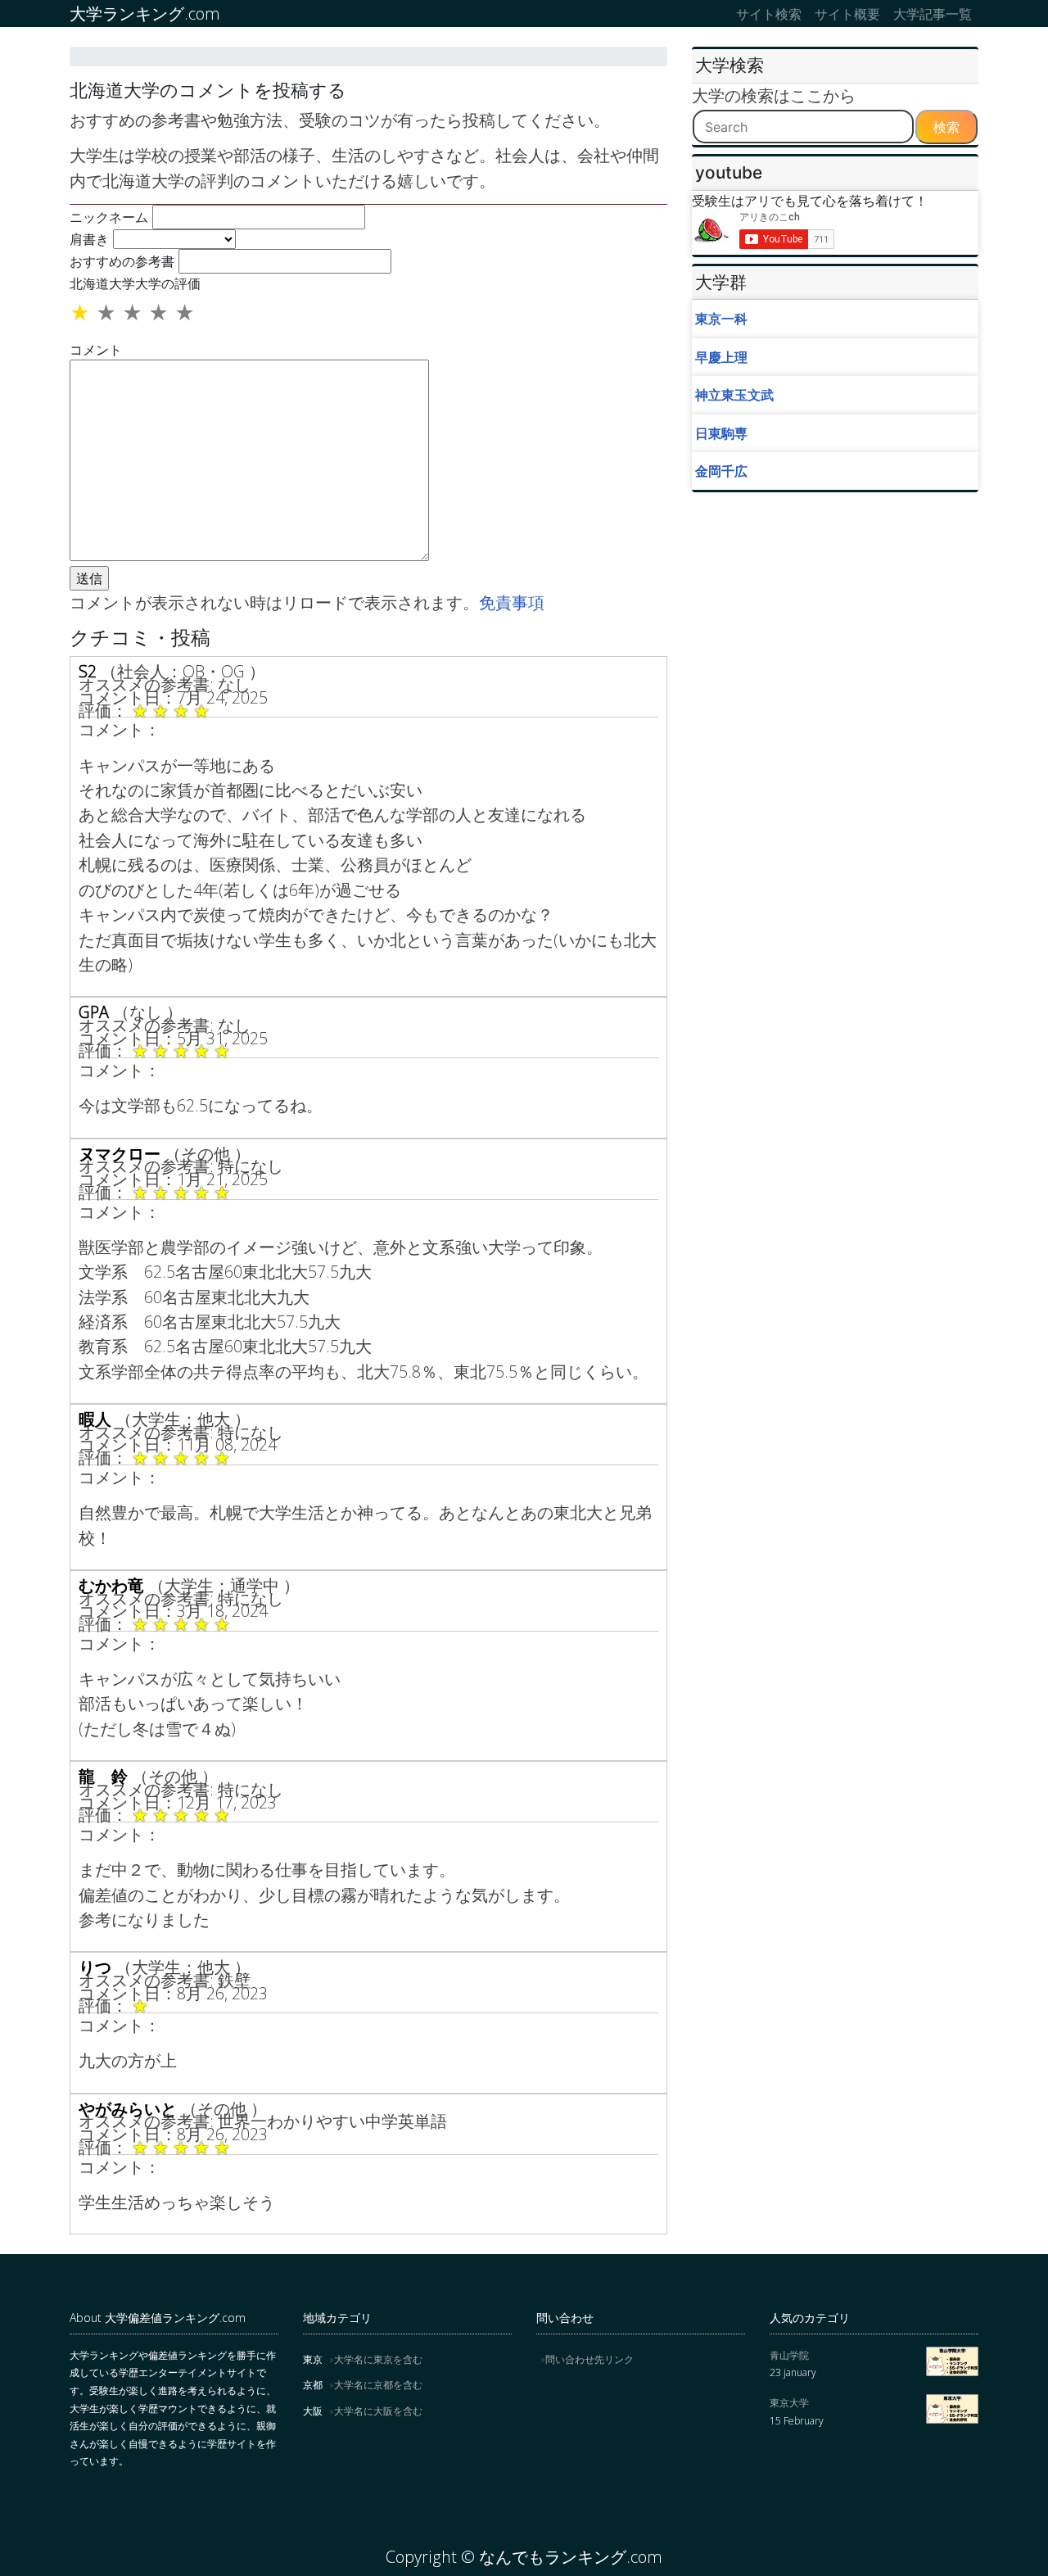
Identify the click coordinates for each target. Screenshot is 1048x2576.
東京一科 (721, 319)
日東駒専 (721, 433)
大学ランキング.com (145, 14)
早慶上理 (721, 357)
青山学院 (789, 2355)
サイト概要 (847, 14)
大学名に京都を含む (378, 2385)
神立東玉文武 (734, 395)
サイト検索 (769, 14)
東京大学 (789, 2403)
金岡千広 (721, 471)
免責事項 (512, 602)
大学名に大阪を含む (378, 2411)
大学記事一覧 (933, 14)
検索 (946, 127)
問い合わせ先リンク (589, 2359)
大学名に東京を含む (378, 2359)
